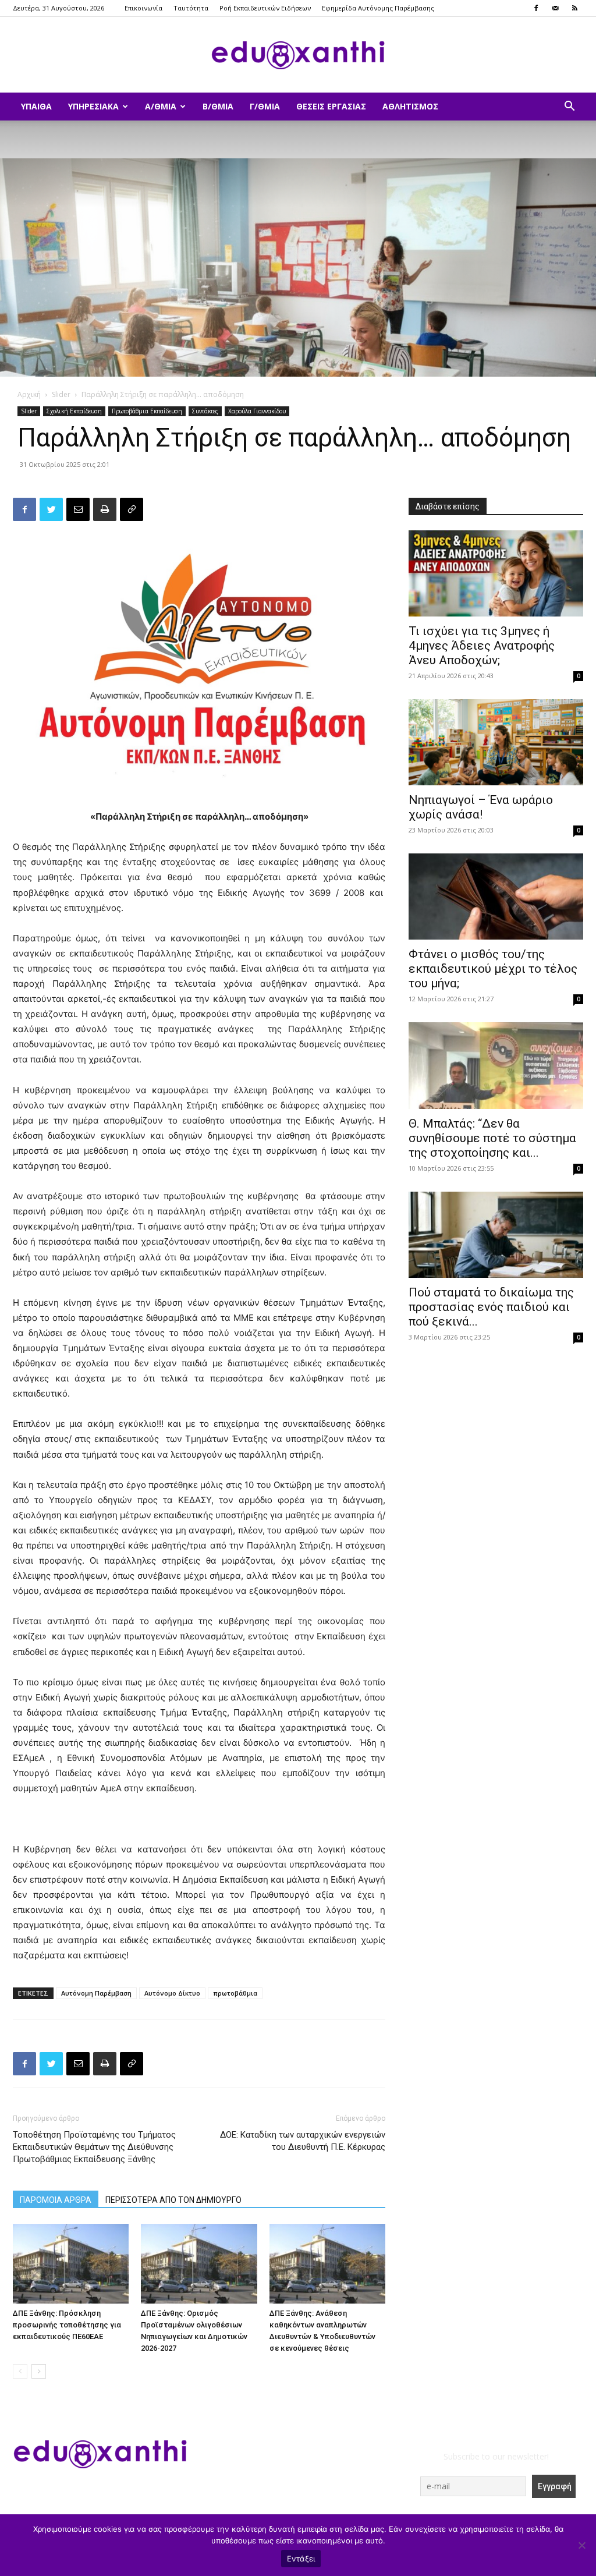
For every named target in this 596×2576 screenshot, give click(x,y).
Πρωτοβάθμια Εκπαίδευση (147, 411)
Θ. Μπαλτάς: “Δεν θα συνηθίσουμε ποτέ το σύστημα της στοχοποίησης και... (492, 1138)
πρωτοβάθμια (235, 1993)
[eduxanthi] (298, 55)
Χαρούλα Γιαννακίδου (257, 411)
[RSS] (574, 8)
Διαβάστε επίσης (448, 506)
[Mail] (555, 8)
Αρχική (29, 394)
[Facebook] (536, 8)
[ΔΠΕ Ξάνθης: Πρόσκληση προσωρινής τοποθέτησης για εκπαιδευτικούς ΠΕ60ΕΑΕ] (71, 2264)
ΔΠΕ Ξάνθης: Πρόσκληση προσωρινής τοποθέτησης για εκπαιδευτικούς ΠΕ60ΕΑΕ (67, 2325)
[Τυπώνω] (105, 509)
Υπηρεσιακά (93, 106)
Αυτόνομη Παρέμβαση (96, 1993)
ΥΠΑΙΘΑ (36, 106)
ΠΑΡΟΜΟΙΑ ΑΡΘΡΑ (56, 2200)
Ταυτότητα (191, 8)
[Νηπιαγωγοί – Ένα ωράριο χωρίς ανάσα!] (496, 742)
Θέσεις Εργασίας (331, 106)
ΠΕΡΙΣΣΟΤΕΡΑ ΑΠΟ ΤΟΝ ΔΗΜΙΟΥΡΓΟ (173, 2200)
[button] (569, 107)
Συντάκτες (205, 411)
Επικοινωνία (143, 8)
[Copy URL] (132, 509)
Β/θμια (218, 106)
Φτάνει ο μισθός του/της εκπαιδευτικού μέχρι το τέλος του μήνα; (493, 969)
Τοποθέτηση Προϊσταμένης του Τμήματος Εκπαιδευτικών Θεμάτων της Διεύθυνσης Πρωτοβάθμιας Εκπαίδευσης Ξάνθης (94, 2147)
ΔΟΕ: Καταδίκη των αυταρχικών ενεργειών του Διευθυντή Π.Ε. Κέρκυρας (303, 2141)
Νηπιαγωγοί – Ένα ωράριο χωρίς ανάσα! (481, 807)
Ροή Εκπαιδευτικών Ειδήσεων (265, 8)
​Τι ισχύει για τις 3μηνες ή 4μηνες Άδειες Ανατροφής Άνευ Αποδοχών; (482, 646)
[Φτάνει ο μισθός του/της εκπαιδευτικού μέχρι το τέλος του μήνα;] (496, 897)
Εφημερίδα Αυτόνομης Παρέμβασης (378, 8)
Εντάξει (301, 2559)
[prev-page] (20, 2371)
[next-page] (39, 2371)
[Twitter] (51, 509)
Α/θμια (161, 106)
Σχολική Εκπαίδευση (74, 411)
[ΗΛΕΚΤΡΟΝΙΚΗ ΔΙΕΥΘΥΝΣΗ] (78, 509)
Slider (61, 394)
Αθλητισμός (410, 106)
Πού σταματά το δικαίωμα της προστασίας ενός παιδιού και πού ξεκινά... (491, 1307)
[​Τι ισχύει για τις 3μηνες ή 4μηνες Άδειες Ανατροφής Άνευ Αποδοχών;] (496, 573)
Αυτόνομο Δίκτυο (172, 1993)
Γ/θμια (265, 106)
